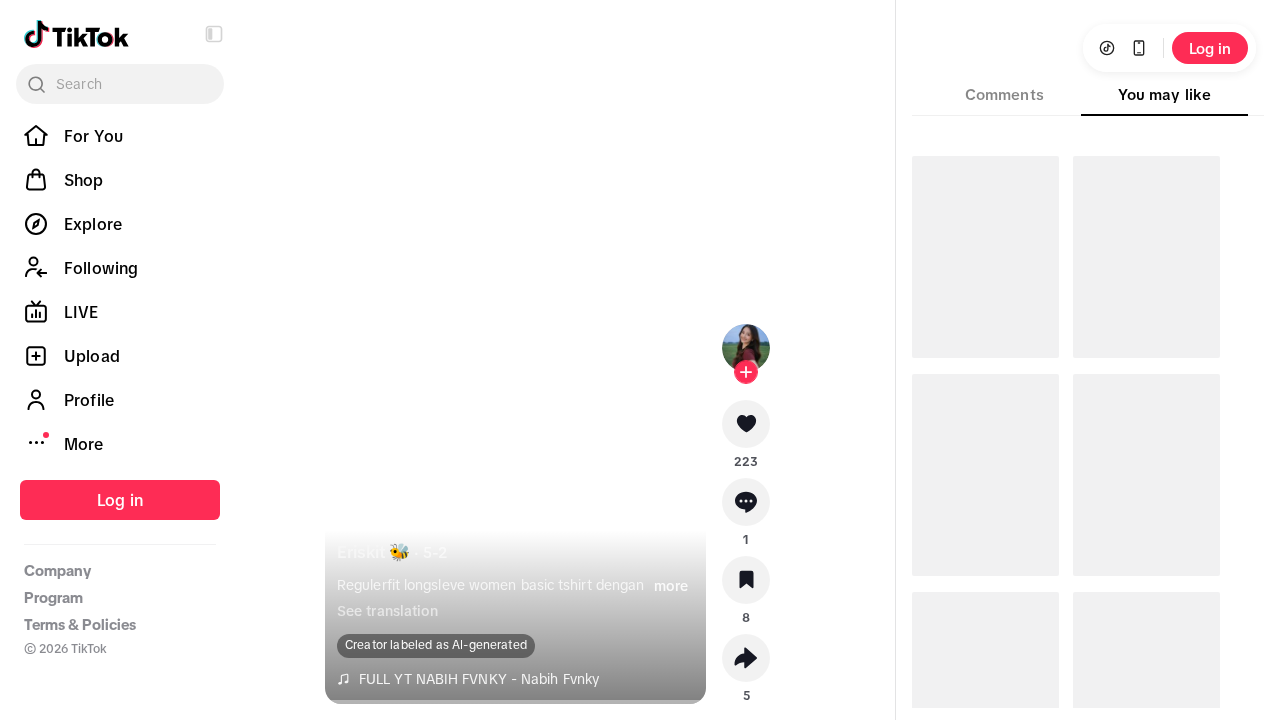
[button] (214, 34)
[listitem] (120, 136)
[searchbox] (120, 84)
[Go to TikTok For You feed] (76, 34)
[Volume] (353, 48)
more (671, 586)
